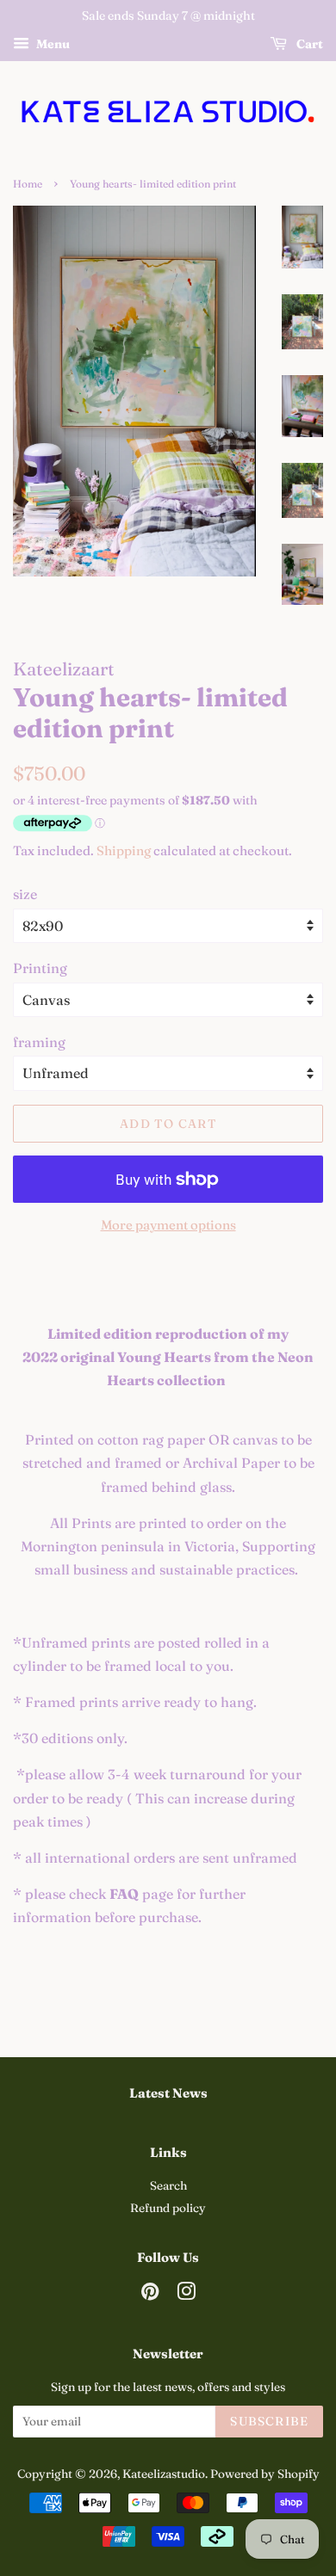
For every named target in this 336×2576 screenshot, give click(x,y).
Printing (40, 968)
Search (168, 2185)
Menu (52, 44)
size (25, 894)
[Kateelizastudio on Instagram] (186, 2295)
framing (39, 1042)
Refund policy (168, 2208)
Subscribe (269, 2421)
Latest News (168, 2093)
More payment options (168, 1225)
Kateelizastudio (164, 2474)
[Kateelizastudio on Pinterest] (150, 2295)
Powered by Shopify (265, 2474)
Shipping (124, 850)
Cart (308, 44)
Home (28, 184)
